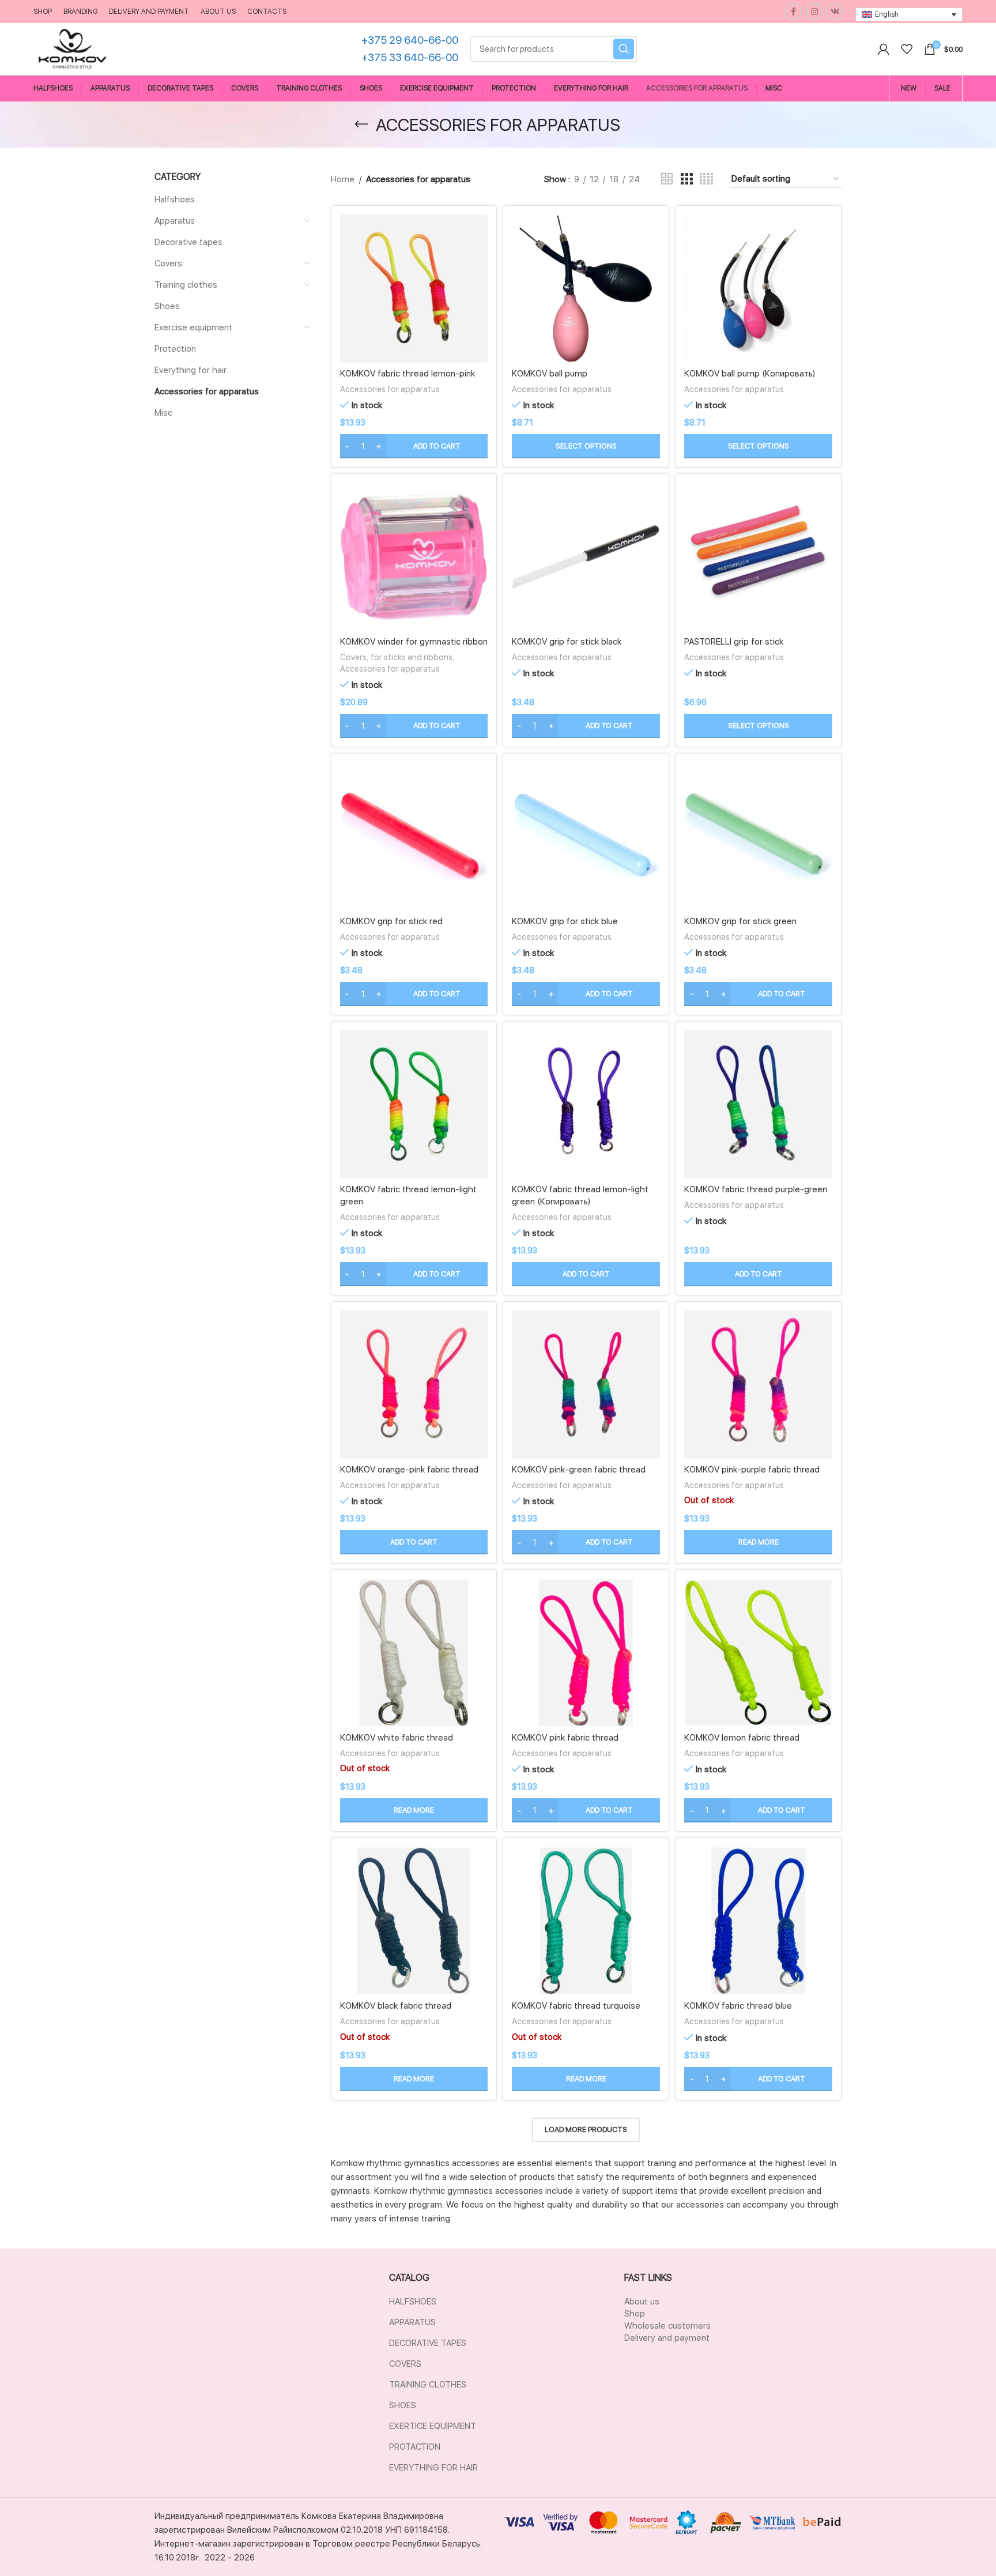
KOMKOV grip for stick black (567, 642)
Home (343, 179)
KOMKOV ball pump (550, 374)
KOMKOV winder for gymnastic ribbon (414, 642)
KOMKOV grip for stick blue (565, 921)
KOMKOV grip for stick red (391, 921)
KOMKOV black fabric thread (396, 2006)
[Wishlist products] (907, 49)
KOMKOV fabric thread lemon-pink (408, 374)
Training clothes (186, 285)
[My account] (884, 49)
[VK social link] (835, 12)
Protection (175, 349)
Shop (635, 2314)
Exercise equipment (193, 327)
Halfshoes (175, 199)
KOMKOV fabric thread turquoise (576, 2006)
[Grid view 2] (667, 179)
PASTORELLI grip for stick (734, 642)
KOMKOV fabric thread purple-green (756, 1189)
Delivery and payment (667, 2338)
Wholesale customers (667, 2326)
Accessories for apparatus (207, 391)
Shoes (167, 306)
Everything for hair (190, 370)
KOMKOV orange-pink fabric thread (409, 1470)
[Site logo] (72, 48)
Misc (163, 413)
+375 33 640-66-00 (410, 57)
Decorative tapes (188, 242)
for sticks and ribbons (412, 657)
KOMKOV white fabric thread (397, 1738)
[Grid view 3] (686, 179)
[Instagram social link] (814, 12)
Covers (168, 263)
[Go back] (361, 125)
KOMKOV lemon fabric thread (742, 1738)
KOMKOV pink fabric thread (565, 1738)
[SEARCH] (624, 49)
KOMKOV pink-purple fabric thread (752, 1470)
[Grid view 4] (706, 179)
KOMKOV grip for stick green (740, 921)
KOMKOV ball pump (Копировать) (750, 374)
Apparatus (175, 221)
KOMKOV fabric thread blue (738, 2006)
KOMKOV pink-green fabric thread (579, 1470)
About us (642, 2302)
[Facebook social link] (794, 12)
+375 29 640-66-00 (410, 40)
